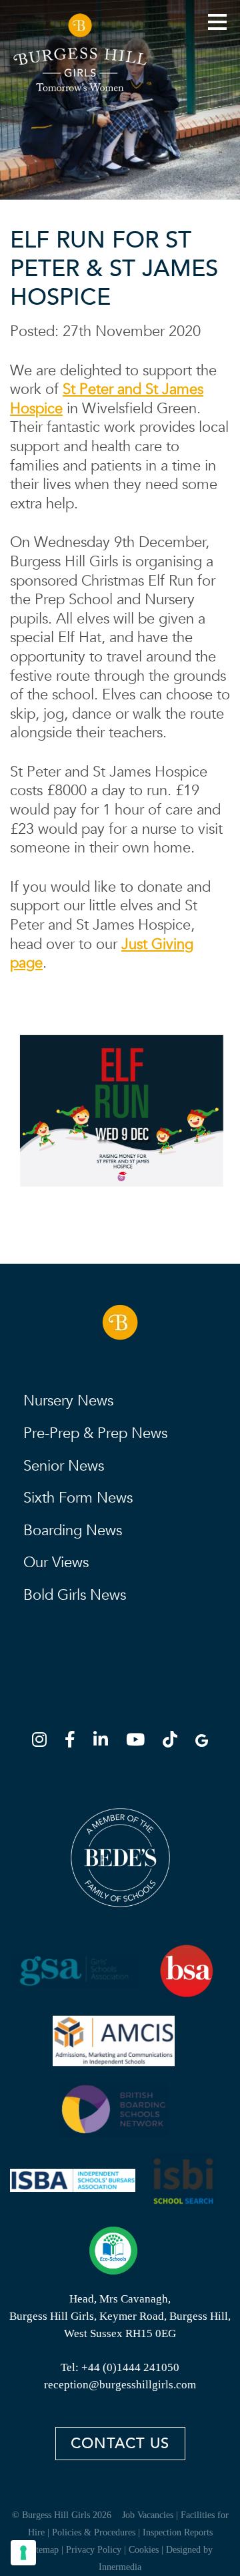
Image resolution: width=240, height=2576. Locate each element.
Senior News (64, 1466)
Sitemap (43, 2550)
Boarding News (73, 1531)
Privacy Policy (94, 2550)
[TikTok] (174, 1742)
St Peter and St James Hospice (107, 399)
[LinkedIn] (105, 1742)
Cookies (144, 2550)
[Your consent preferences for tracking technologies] (23, 2553)
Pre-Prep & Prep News (95, 1433)
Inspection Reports (178, 2532)
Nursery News (68, 1401)
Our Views (56, 1563)
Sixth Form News (78, 1498)
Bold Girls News (75, 1595)
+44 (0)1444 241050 (130, 2367)
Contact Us (120, 2444)
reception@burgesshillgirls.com (120, 2385)
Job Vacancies (148, 2515)
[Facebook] (74, 1742)
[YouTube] (139, 1742)
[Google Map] (202, 1742)
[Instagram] (43, 1742)
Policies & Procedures (94, 2532)
